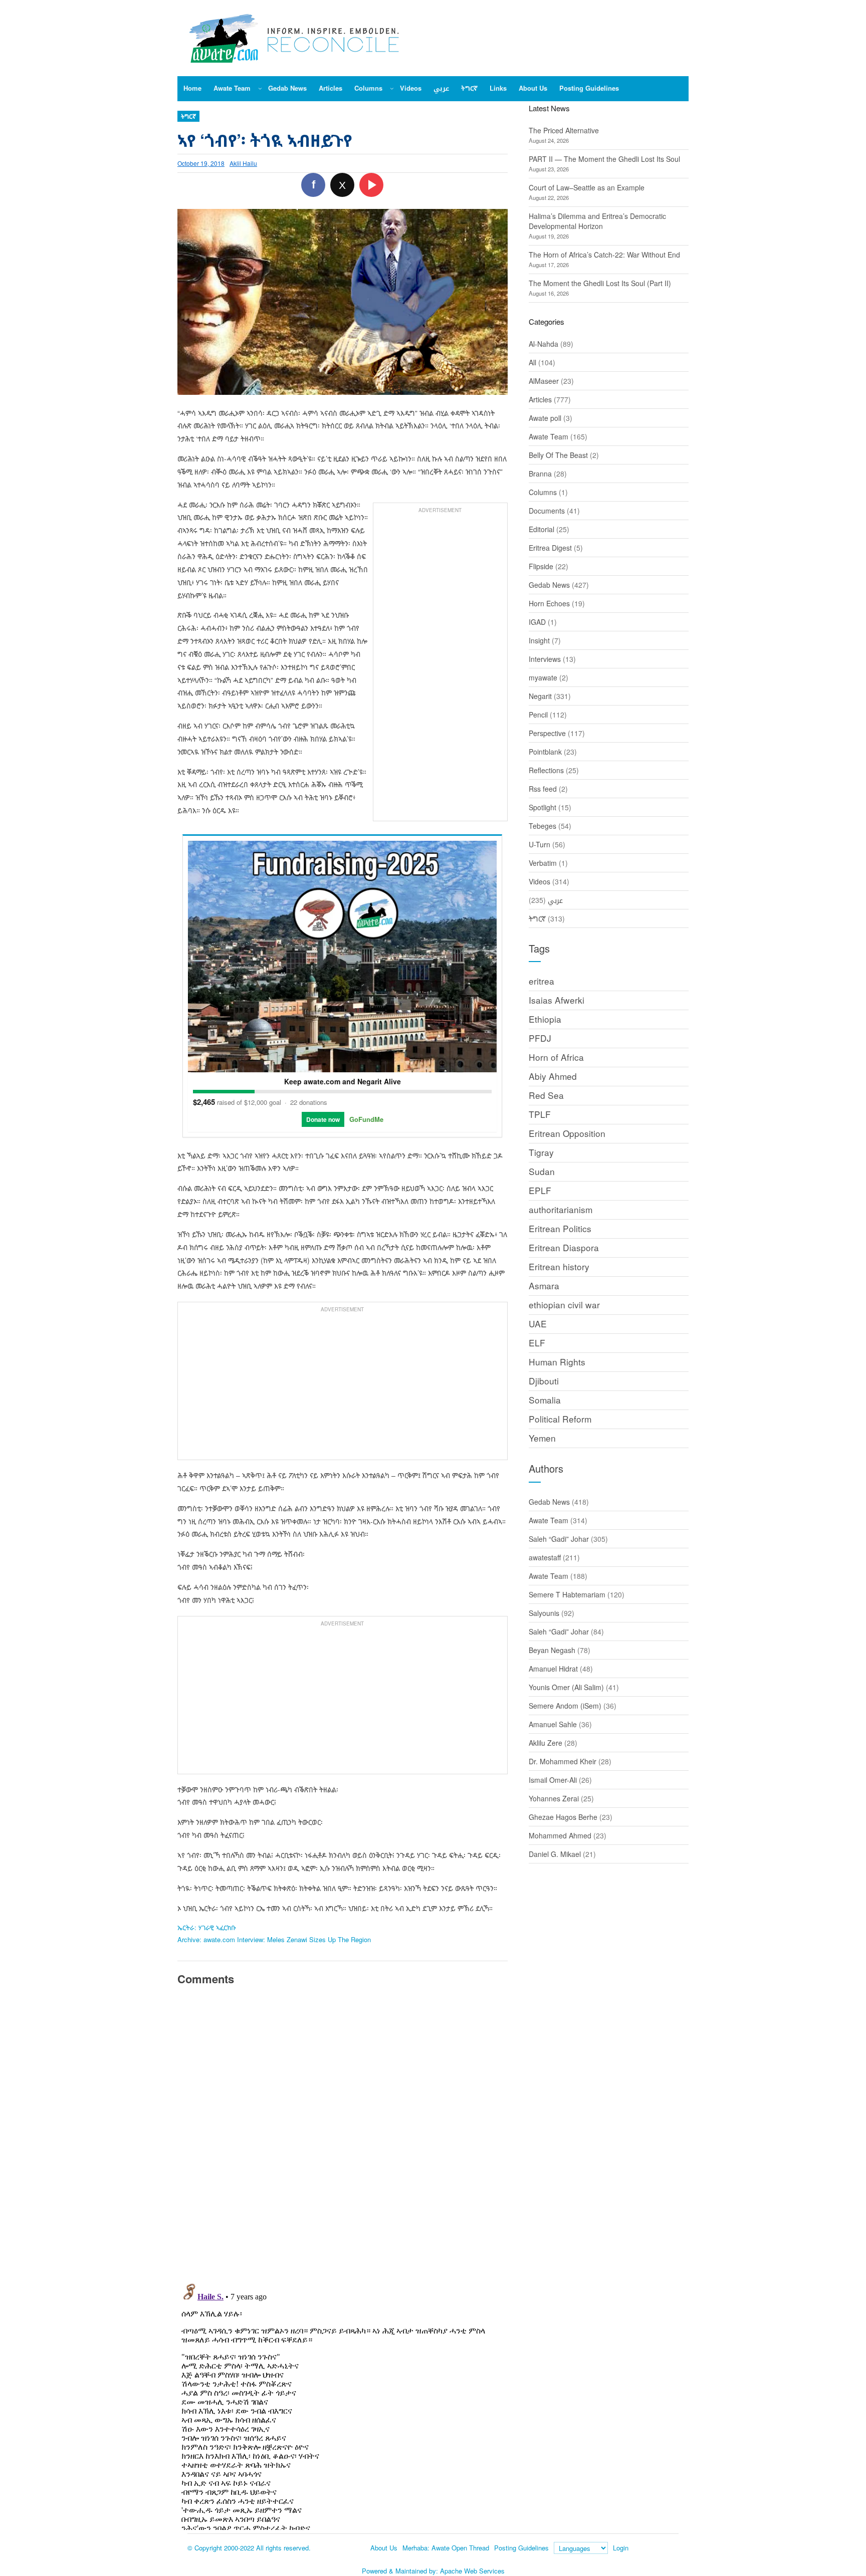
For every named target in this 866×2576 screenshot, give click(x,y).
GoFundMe (366, 1119)
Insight (539, 640)
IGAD (537, 622)
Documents (547, 511)
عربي (555, 900)
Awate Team (549, 436)
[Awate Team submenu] (260, 88)
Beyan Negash (552, 1650)
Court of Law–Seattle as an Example (587, 187)
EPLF (540, 1190)
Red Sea (546, 1095)
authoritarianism (561, 1209)
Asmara (544, 1285)
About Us (384, 2548)
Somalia (545, 1400)
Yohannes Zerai (554, 1798)
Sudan (542, 1171)
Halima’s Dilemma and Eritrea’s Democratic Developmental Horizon (597, 221)
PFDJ (540, 1038)
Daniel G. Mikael (555, 1854)
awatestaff (545, 1557)
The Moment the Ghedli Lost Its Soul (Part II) (600, 283)
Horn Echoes (549, 603)
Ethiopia (545, 1019)
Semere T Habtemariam (567, 1594)
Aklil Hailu (243, 163)
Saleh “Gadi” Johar (559, 1539)
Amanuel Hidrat (553, 1669)
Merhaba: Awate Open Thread (446, 2548)
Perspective (547, 733)
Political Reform (560, 1419)
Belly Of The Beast (558, 455)
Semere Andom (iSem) (565, 1706)
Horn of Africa (556, 1057)
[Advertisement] (440, 667)
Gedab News (549, 585)
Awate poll (545, 418)
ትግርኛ (188, 116)
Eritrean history (559, 1266)
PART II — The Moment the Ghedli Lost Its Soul (604, 159)
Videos (539, 881)
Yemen (542, 1438)
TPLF (540, 1114)
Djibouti (544, 1381)
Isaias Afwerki (557, 1000)
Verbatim (543, 863)
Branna (540, 474)
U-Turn (539, 844)
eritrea (542, 981)
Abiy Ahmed (553, 1076)
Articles (540, 399)
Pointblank (545, 752)
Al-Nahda (544, 344)
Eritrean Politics (560, 1228)
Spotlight (543, 807)
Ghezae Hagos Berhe (563, 1817)
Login (621, 2548)
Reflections (546, 770)
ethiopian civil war (564, 1305)
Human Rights (557, 1362)
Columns (543, 492)
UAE (538, 1324)
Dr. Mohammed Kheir (563, 1761)
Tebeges (543, 826)
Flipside (541, 566)
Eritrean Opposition (567, 1133)
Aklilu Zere (546, 1743)
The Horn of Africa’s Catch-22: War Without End (604, 255)
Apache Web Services (472, 2571)
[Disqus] (343, 2133)
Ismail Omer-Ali (553, 1780)
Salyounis (544, 1613)
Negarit (540, 696)
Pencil (538, 715)
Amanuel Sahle (553, 1724)
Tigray (541, 1152)
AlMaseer (544, 381)
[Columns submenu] (392, 88)
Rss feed (543, 789)
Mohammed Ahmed (560, 1835)
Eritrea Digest (550, 548)
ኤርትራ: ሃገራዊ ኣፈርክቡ (207, 1927)
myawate (543, 677)
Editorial (542, 529)
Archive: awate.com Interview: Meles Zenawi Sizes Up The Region (274, 1939)
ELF (537, 1343)
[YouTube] (371, 185)
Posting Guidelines (521, 2548)
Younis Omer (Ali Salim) (566, 1687)
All (532, 362)
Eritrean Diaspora (564, 1247)
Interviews (545, 659)
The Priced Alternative (564, 130)
